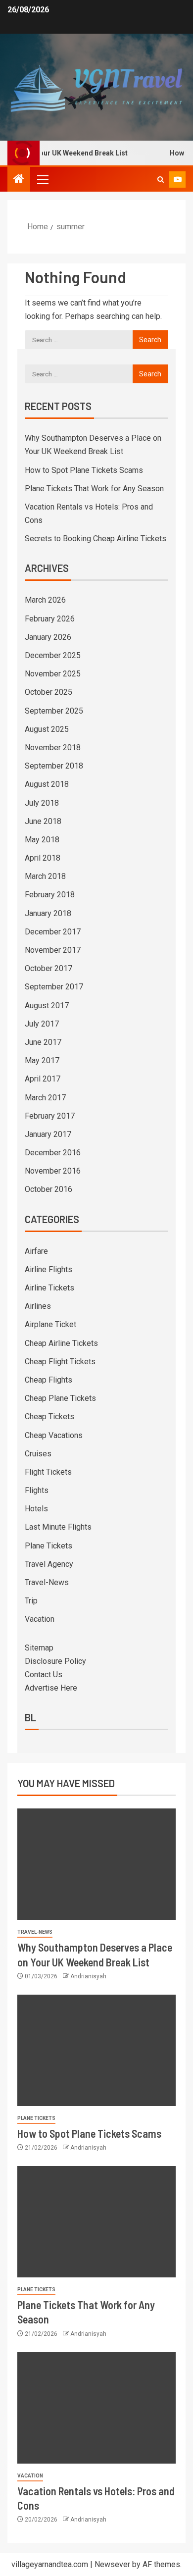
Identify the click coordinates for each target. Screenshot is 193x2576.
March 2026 (45, 600)
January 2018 (48, 913)
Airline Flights (48, 1269)
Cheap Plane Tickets (60, 1398)
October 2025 (48, 692)
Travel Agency (49, 1564)
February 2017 (50, 1116)
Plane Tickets (48, 1546)
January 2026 (48, 637)
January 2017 (48, 1134)
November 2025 (53, 674)
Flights (37, 1490)
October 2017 (48, 968)
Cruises (38, 1454)
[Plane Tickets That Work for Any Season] (96, 2222)
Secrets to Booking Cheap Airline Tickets (96, 539)
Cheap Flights (48, 1380)
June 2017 (43, 1042)
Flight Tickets (48, 1472)
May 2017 (42, 1060)
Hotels (36, 1509)
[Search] (161, 180)
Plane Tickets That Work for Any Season (94, 489)
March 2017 (45, 1098)
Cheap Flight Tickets (60, 1362)
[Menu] (42, 179)
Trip (31, 1601)
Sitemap (39, 1648)
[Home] (19, 180)
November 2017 (53, 950)
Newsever (112, 2564)
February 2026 (50, 619)
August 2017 (47, 1005)
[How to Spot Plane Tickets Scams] (96, 2050)
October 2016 (48, 1189)
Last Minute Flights (58, 1527)
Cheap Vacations (54, 1435)
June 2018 (43, 821)
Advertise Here (51, 1688)
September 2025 (54, 711)
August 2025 (47, 729)
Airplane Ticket (50, 1324)
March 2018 (45, 876)
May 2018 (42, 840)
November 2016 (53, 1171)
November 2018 (53, 747)
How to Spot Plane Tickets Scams (84, 470)
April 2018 (43, 858)
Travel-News (47, 1582)
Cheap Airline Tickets (61, 1343)
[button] (42, 179)
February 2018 (50, 895)
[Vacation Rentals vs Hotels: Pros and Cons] (96, 2408)
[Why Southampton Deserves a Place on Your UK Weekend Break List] (96, 1864)
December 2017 (53, 932)
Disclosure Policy (55, 1661)
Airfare (36, 1251)
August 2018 (47, 784)
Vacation (40, 1619)
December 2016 (53, 1153)
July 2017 (42, 1024)
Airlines (38, 1306)
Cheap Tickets (49, 1417)
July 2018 (42, 803)
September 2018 (54, 766)
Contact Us (44, 1674)
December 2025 (53, 655)
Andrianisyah (88, 1976)
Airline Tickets (49, 1288)
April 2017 (43, 1079)
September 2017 (54, 987)
